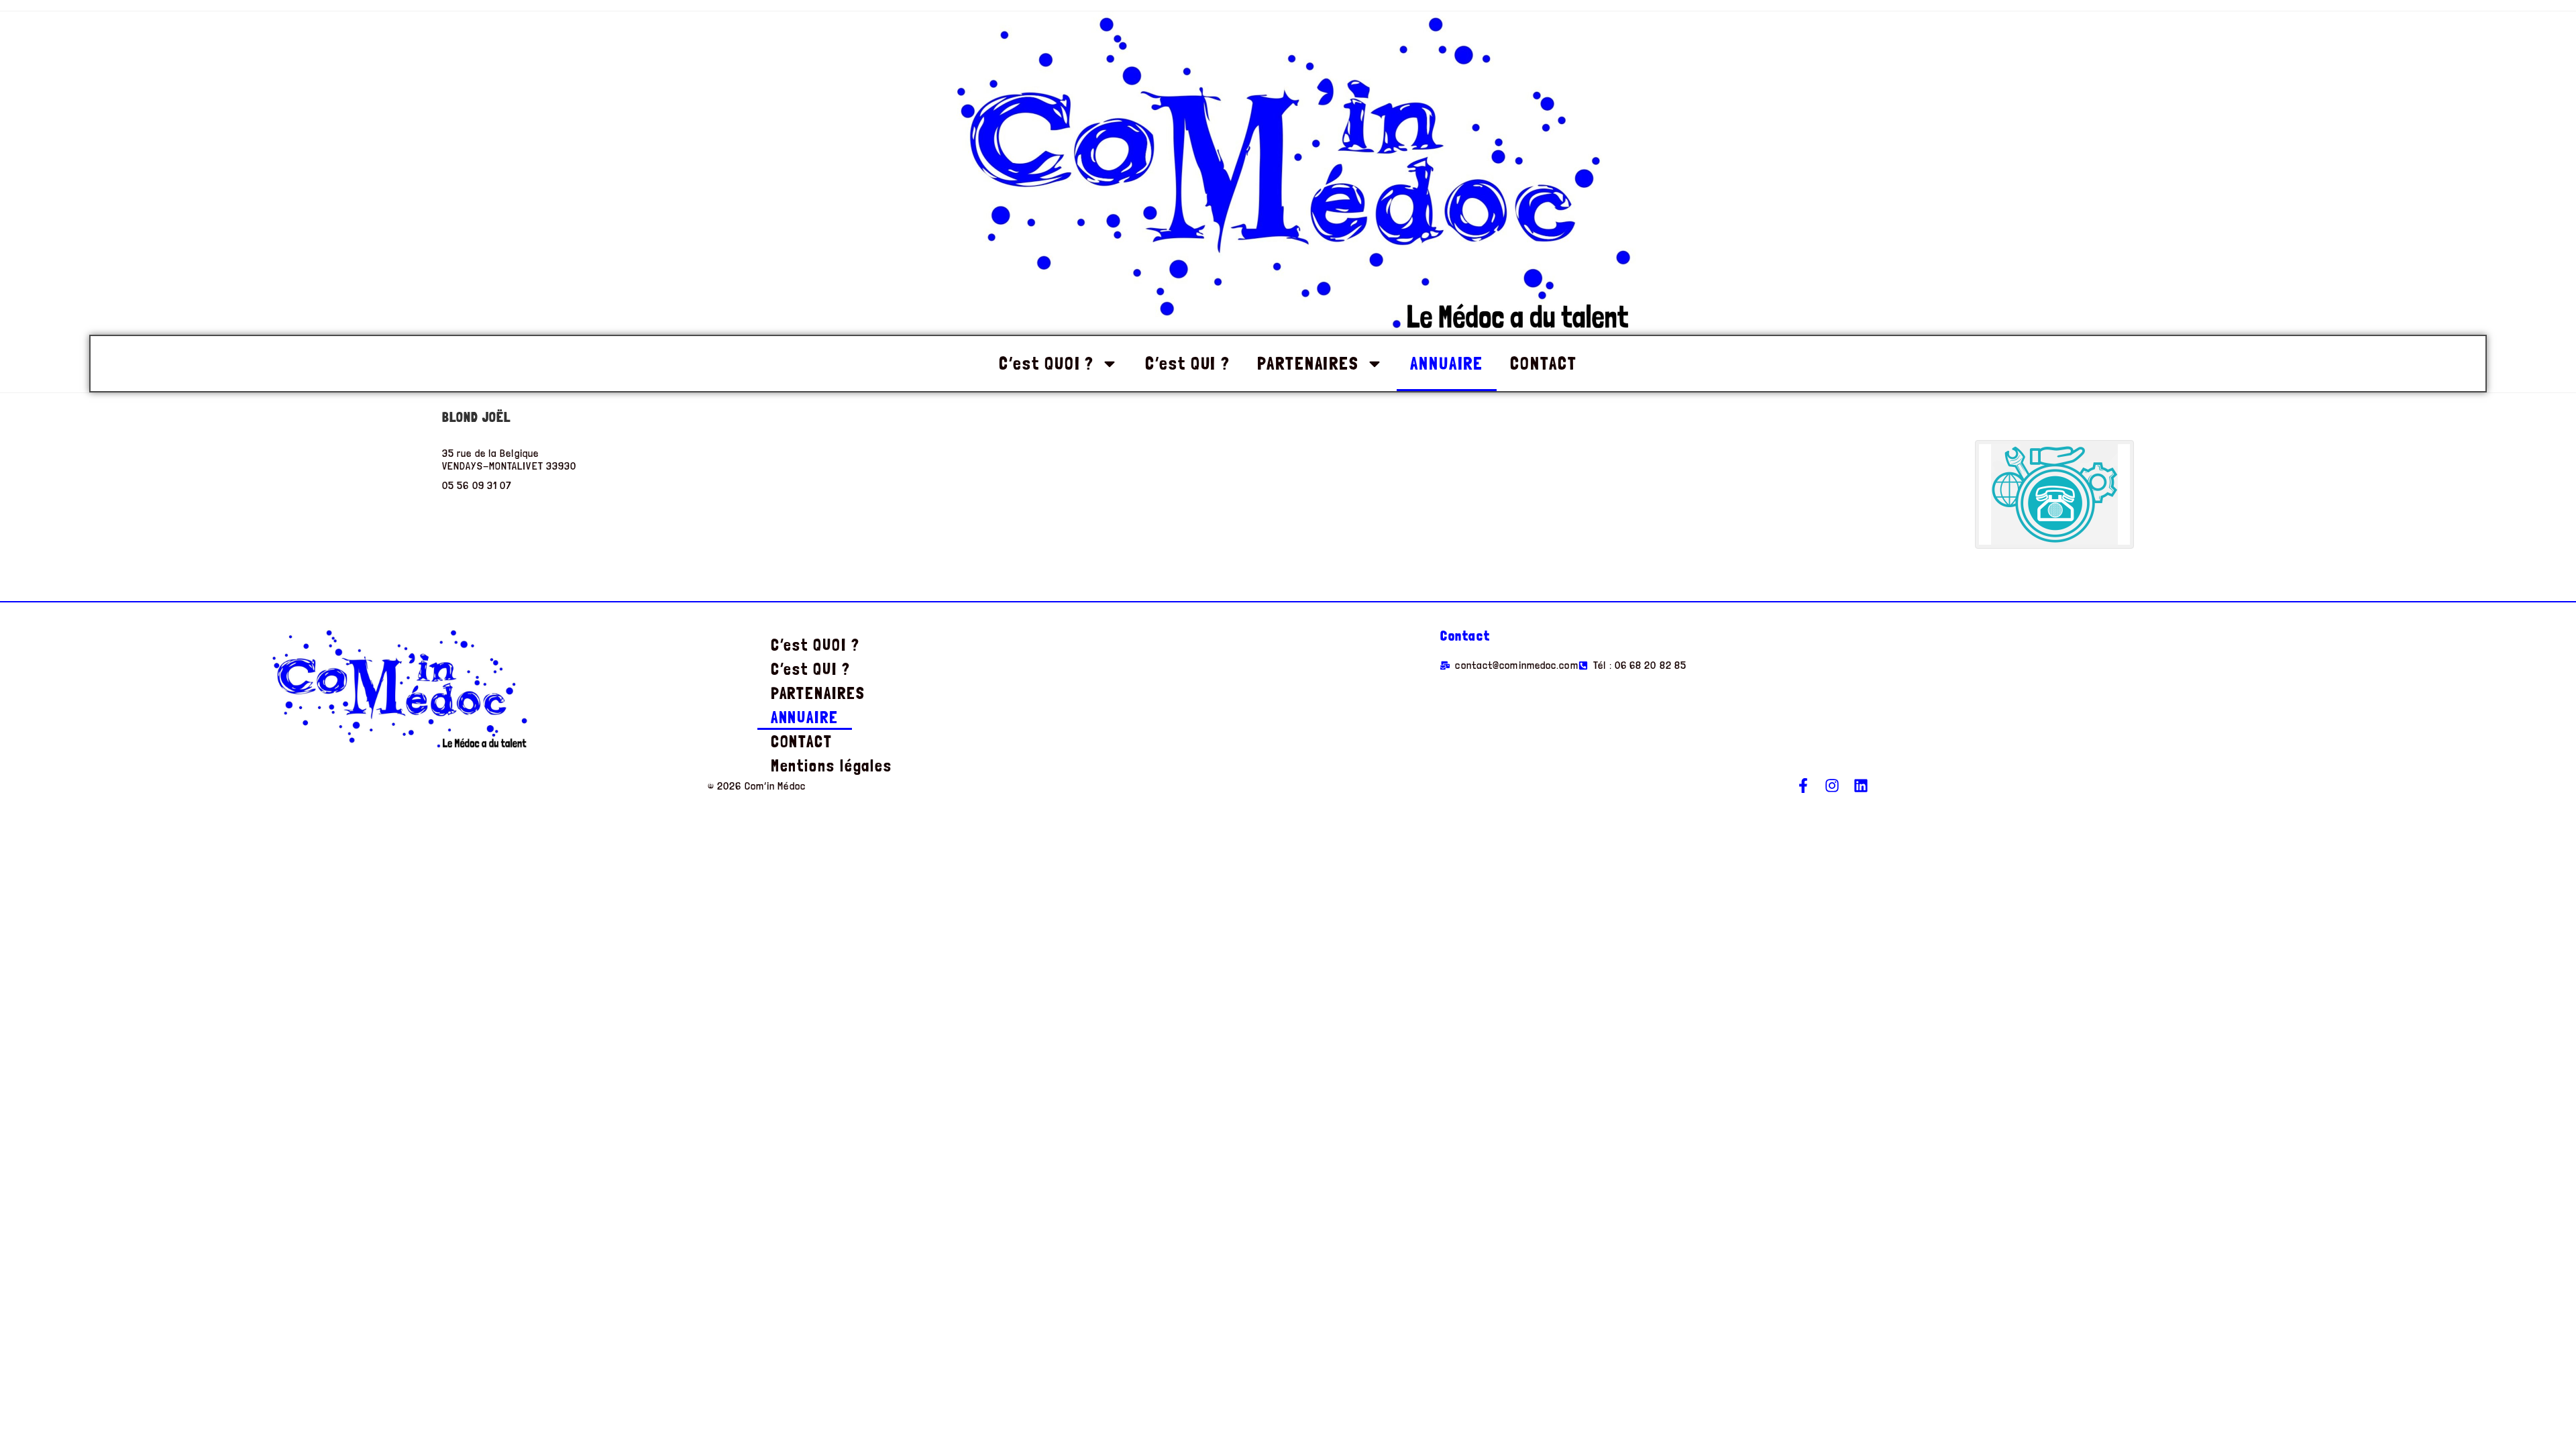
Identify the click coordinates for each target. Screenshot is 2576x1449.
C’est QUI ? (1188, 363)
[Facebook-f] (1803, 786)
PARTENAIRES (1308, 363)
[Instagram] (1832, 786)
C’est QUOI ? (1046, 363)
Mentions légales (831, 766)
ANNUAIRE (1447, 363)
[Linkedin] (1861, 786)
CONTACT (1543, 363)
